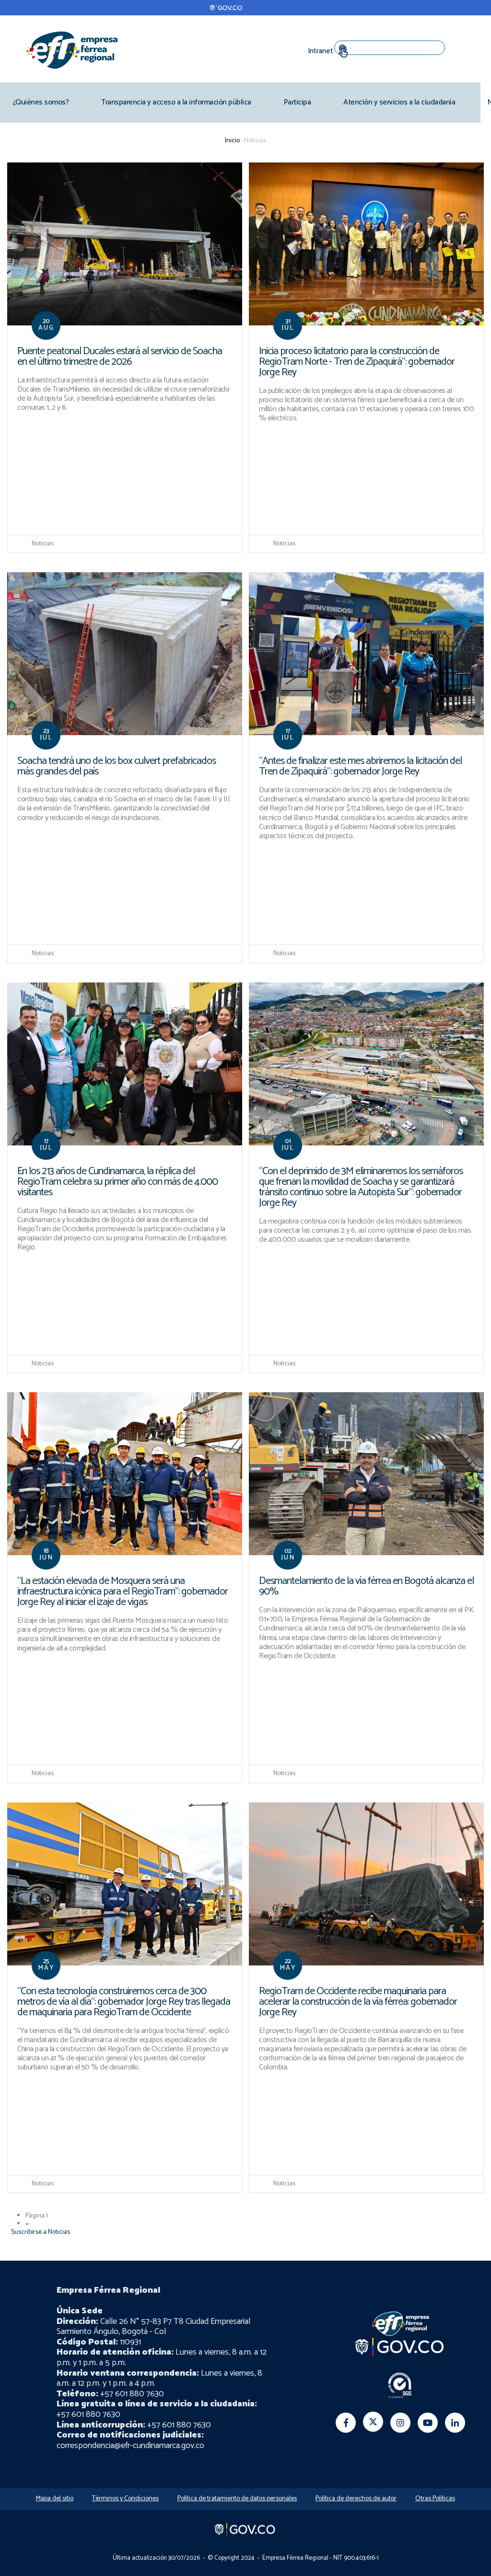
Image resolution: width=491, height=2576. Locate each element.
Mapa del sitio (55, 2499)
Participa (298, 102)
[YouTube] (428, 2423)
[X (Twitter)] (373, 2422)
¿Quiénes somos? (41, 102)
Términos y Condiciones (125, 2499)
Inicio (232, 141)
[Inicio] (72, 50)
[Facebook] (346, 2423)
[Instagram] (400, 2423)
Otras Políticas (435, 2499)
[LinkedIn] (455, 2423)
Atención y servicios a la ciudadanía (399, 102)
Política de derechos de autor (356, 2499)
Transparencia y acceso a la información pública (176, 102)
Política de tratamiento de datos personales (237, 2499)
